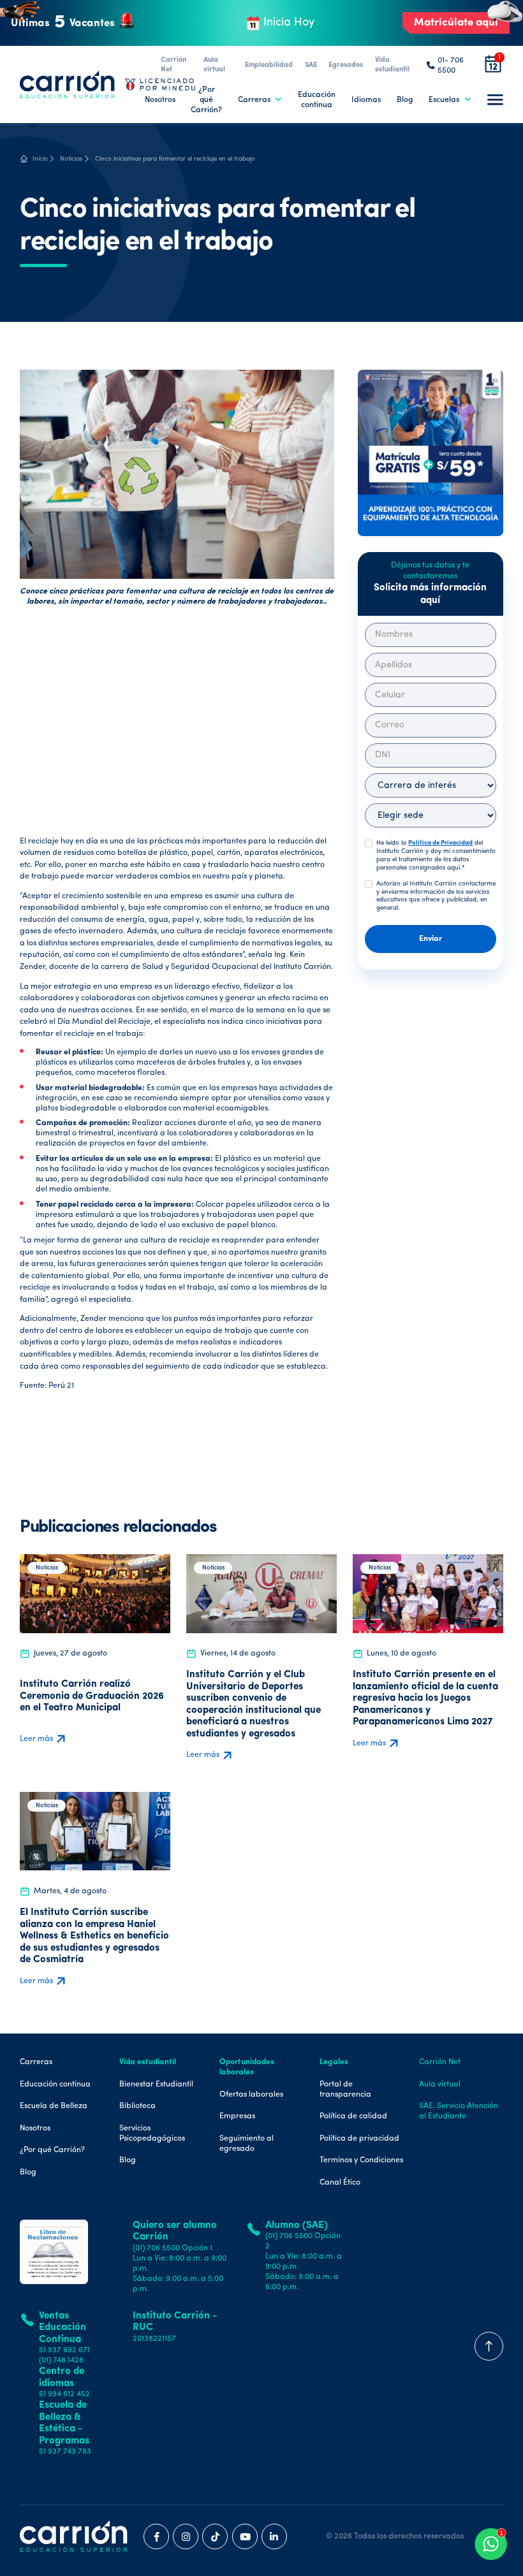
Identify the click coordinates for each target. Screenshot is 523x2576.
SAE (311, 65)
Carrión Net (173, 65)
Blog (405, 100)
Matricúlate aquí (456, 23)
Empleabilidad (269, 65)
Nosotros (160, 100)
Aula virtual (214, 65)
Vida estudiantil (392, 65)
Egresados (346, 65)
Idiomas (366, 100)
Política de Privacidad (440, 843)
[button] (260, 100)
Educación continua (317, 100)
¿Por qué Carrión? (206, 100)
